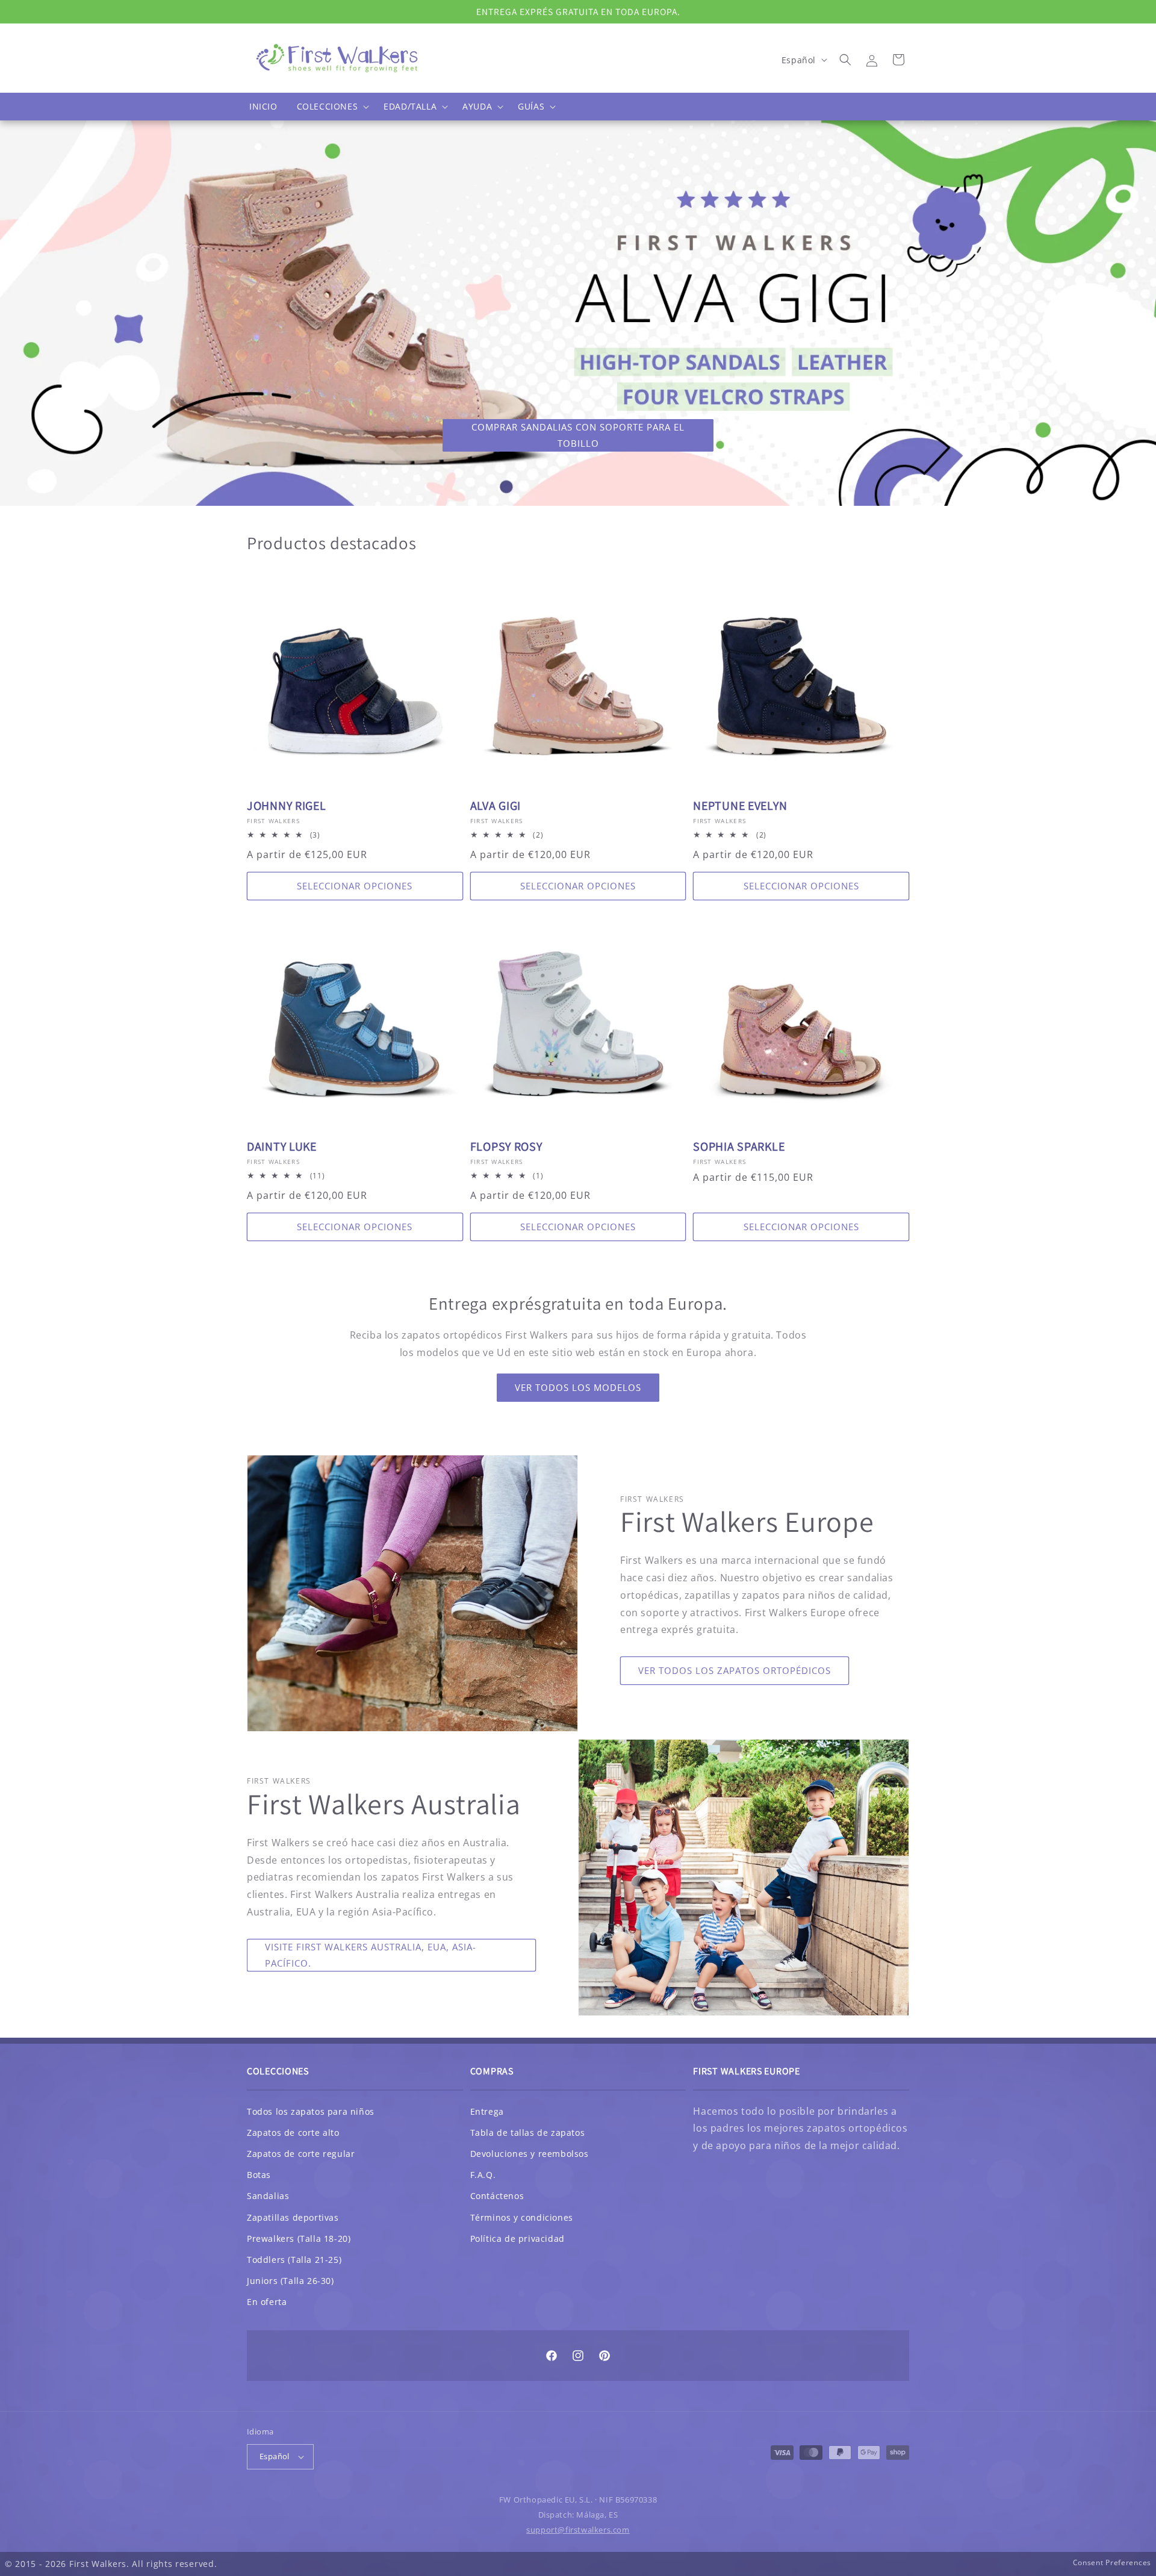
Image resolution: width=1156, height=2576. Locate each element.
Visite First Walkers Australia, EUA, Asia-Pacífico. (371, 1955)
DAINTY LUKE (282, 1147)
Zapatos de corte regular (301, 2154)
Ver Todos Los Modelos (578, 1387)
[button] (331, 107)
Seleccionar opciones (355, 886)
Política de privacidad (517, 2238)
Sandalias (268, 2196)
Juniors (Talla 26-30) (291, 2281)
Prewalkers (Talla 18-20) (299, 2238)
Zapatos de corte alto (293, 2133)
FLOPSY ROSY (506, 1147)
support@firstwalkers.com (578, 2530)
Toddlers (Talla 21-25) (294, 2260)
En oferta (267, 2302)
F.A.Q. (483, 2175)
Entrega (487, 2111)
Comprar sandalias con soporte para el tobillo (578, 435)
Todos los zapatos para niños (311, 2111)
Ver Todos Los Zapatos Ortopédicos (735, 1670)
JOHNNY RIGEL (287, 806)
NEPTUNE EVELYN (740, 806)
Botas (259, 2175)
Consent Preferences (1112, 2562)
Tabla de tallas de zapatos (528, 2133)
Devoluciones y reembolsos (530, 2154)
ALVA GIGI (496, 806)
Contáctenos (497, 2196)
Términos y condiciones (522, 2217)
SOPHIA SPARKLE (739, 1147)
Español (275, 2456)
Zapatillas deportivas (293, 2217)
